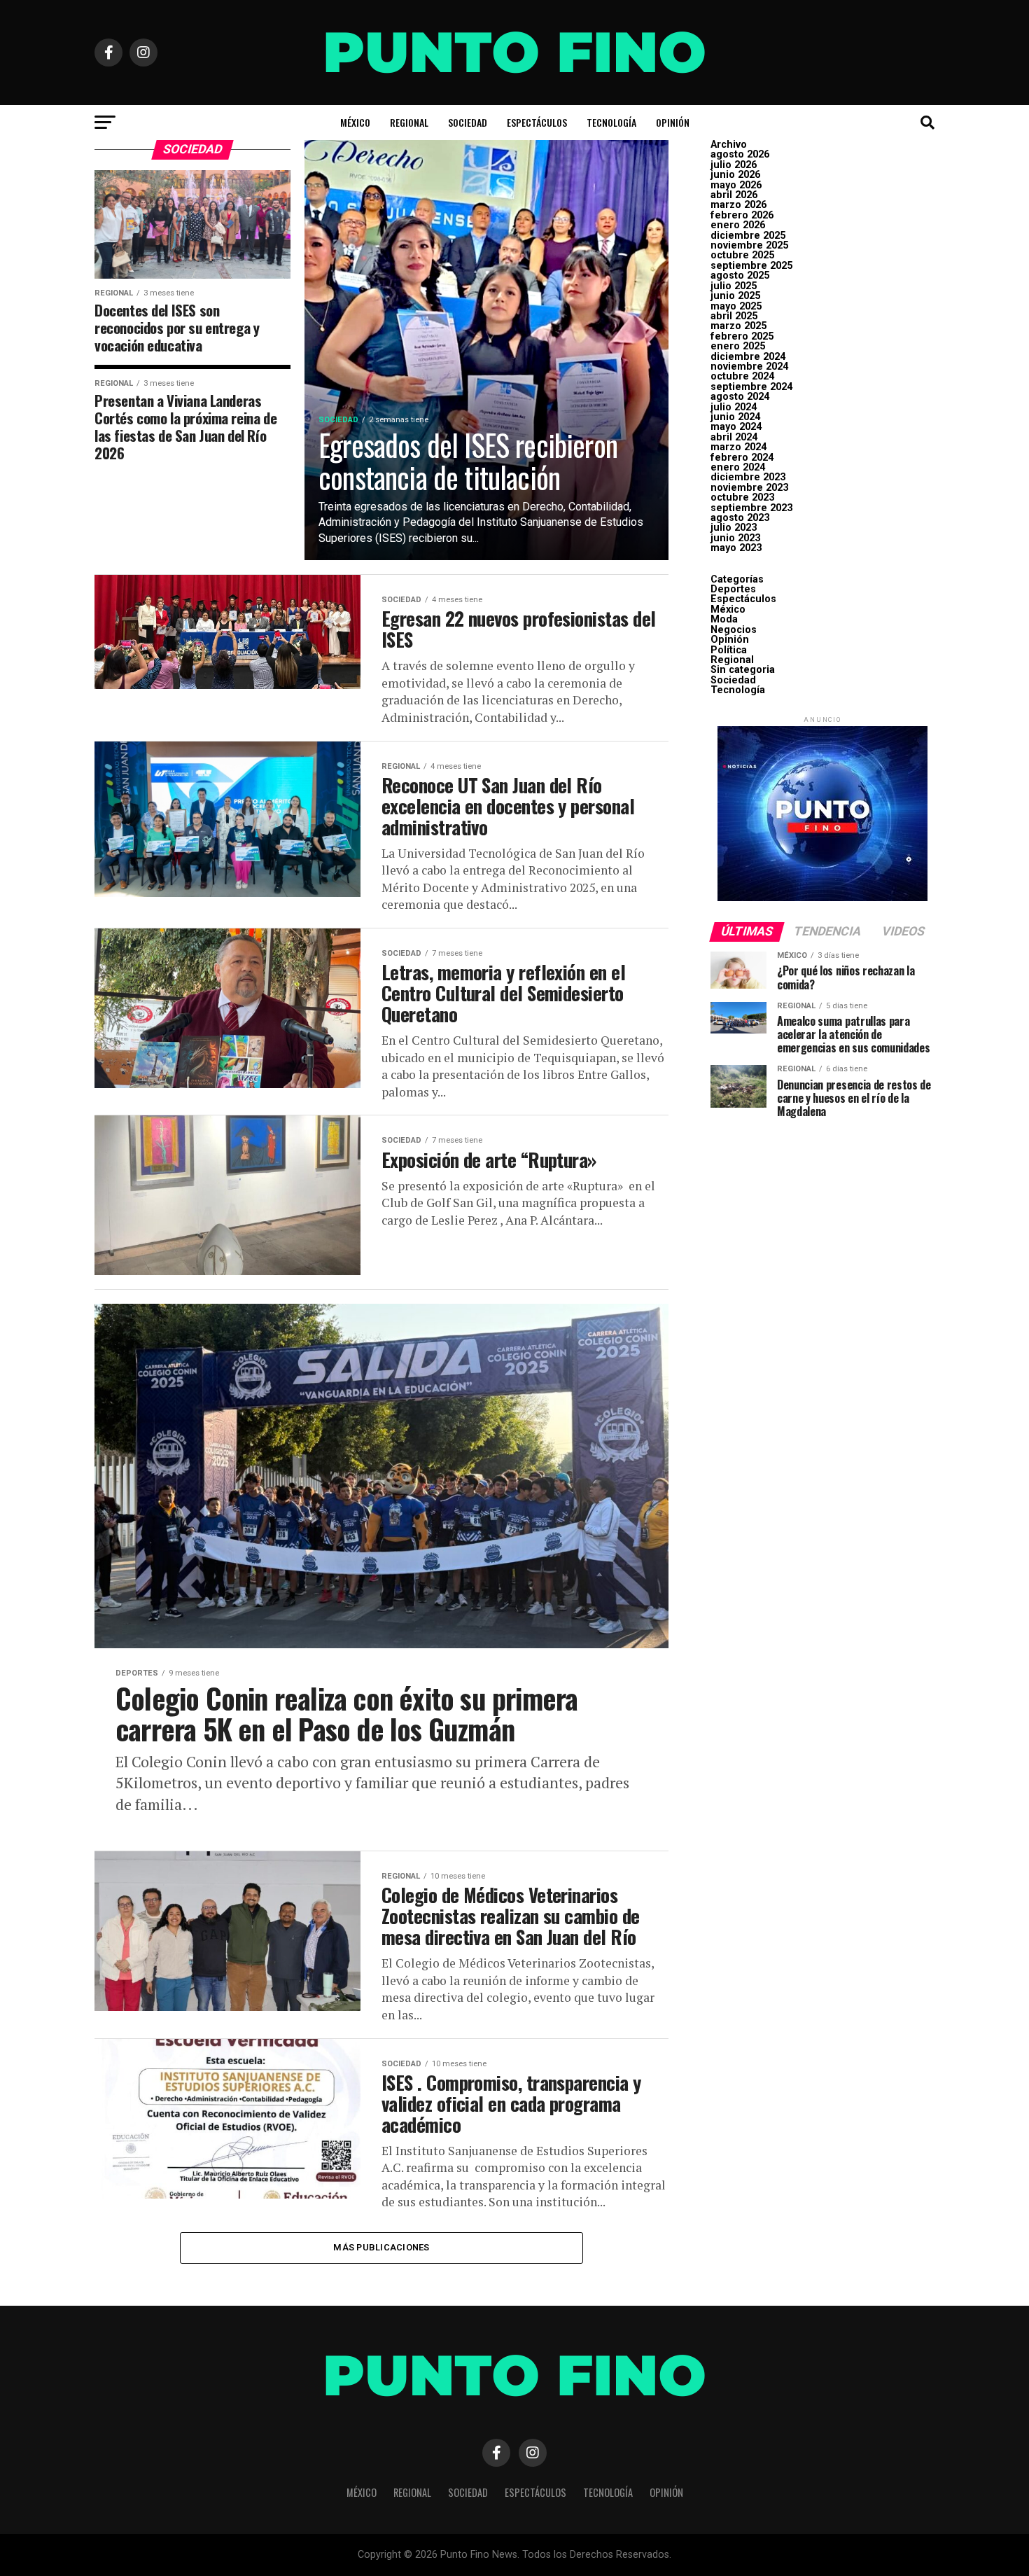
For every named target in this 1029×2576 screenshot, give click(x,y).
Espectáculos (537, 122)
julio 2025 (734, 286)
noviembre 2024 (749, 367)
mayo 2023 (736, 548)
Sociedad (468, 122)
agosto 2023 (740, 518)
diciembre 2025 (748, 236)
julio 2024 (734, 407)
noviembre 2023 (749, 488)
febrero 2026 (742, 215)
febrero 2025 (742, 336)
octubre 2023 (742, 497)
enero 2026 (738, 225)
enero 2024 (738, 467)
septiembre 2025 (751, 266)
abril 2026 (734, 195)
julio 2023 (734, 528)
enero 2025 (738, 346)
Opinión (673, 122)
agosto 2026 (740, 154)
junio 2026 (735, 175)
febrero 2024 (742, 458)
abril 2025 (734, 316)
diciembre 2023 (748, 477)
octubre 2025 (742, 255)
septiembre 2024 (751, 387)
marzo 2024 (738, 447)
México (355, 122)
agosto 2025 (740, 276)
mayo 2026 (736, 185)
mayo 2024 (736, 427)
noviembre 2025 (749, 245)
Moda (724, 619)
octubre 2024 (742, 376)
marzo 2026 (738, 205)
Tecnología (611, 122)
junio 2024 (735, 417)
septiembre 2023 (751, 508)
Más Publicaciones (381, 2247)
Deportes (733, 589)
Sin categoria (743, 670)
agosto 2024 (740, 397)
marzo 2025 (738, 326)
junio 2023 (735, 538)
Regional (409, 122)
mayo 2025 (736, 306)
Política (729, 650)
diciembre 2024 (748, 357)
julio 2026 (734, 165)
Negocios (734, 630)
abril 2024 (734, 437)
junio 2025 (735, 296)
